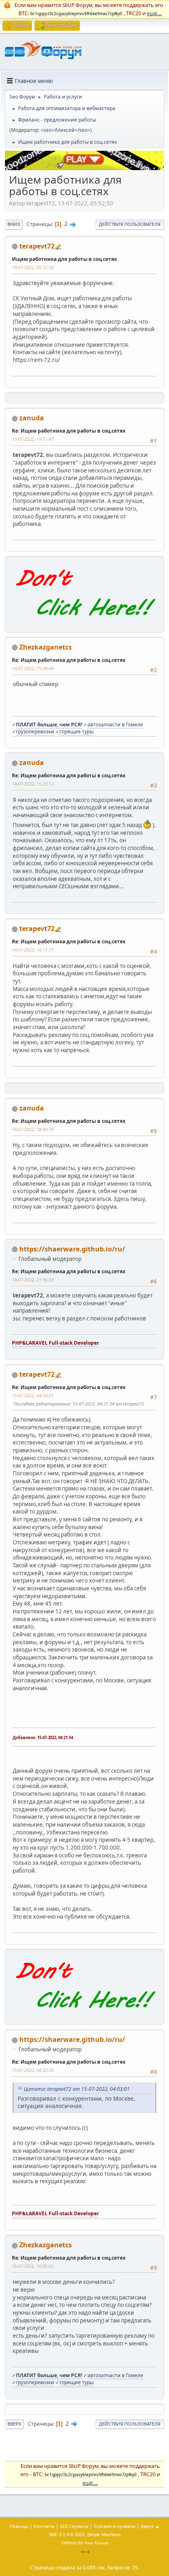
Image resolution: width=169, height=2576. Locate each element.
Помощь (19, 2526)
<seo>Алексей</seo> (65, 130)
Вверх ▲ (150, 2526)
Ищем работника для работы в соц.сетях (64, 259)
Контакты (44, 2526)
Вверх (14, 2424)
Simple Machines (104, 2535)
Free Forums (96, 2543)
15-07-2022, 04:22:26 (33, 2070)
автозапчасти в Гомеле (115, 725)
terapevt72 (37, 246)
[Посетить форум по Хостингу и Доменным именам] (84, 623)
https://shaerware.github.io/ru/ (72, 1249)
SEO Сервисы (74, 2526)
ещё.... (154, 13)
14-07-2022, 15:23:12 (33, 784)
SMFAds (69, 2543)
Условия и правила (114, 2526)
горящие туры (77, 732)
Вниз (14, 224)
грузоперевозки (35, 732)
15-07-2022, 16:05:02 (33, 2266)
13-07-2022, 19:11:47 (33, 439)
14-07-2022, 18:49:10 (33, 1129)
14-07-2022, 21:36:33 (33, 1280)
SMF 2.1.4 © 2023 (66, 2535)
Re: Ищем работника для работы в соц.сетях (69, 431)
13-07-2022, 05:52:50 (33, 267)
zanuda (32, 418)
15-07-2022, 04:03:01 (33, 1395)
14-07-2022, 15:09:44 (33, 668)
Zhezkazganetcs (46, 647)
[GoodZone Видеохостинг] (84, 168)
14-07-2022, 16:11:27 (33, 950)
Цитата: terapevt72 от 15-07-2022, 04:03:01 (77, 2089)
